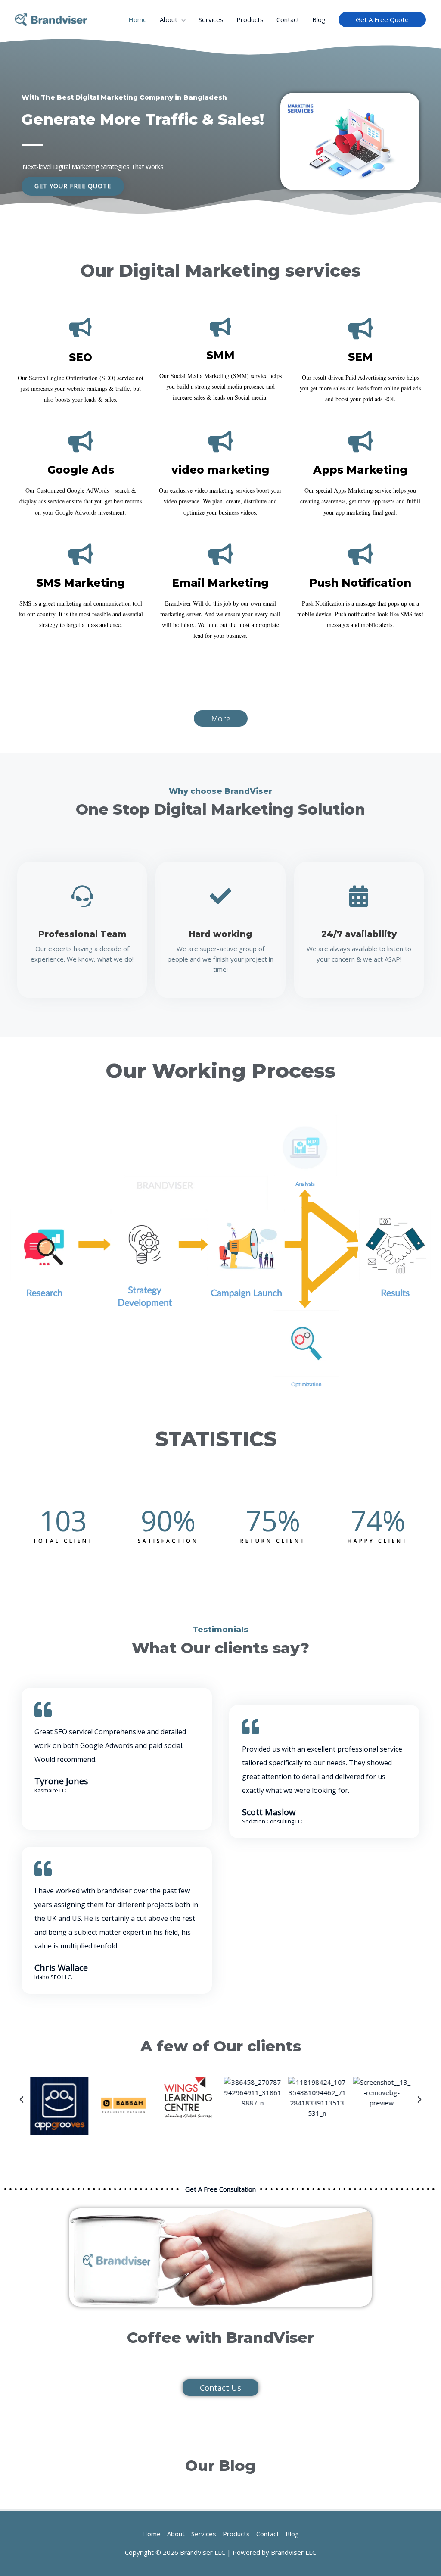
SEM (360, 357)
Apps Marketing (360, 470)
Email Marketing (220, 583)
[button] (22, 2100)
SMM (220, 355)
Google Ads (81, 470)
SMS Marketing (81, 583)
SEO (81, 357)
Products (250, 19)
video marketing (220, 470)
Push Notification (360, 583)
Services (211, 19)
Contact (288, 19)
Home (138, 19)
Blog (319, 19)
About (169, 19)
